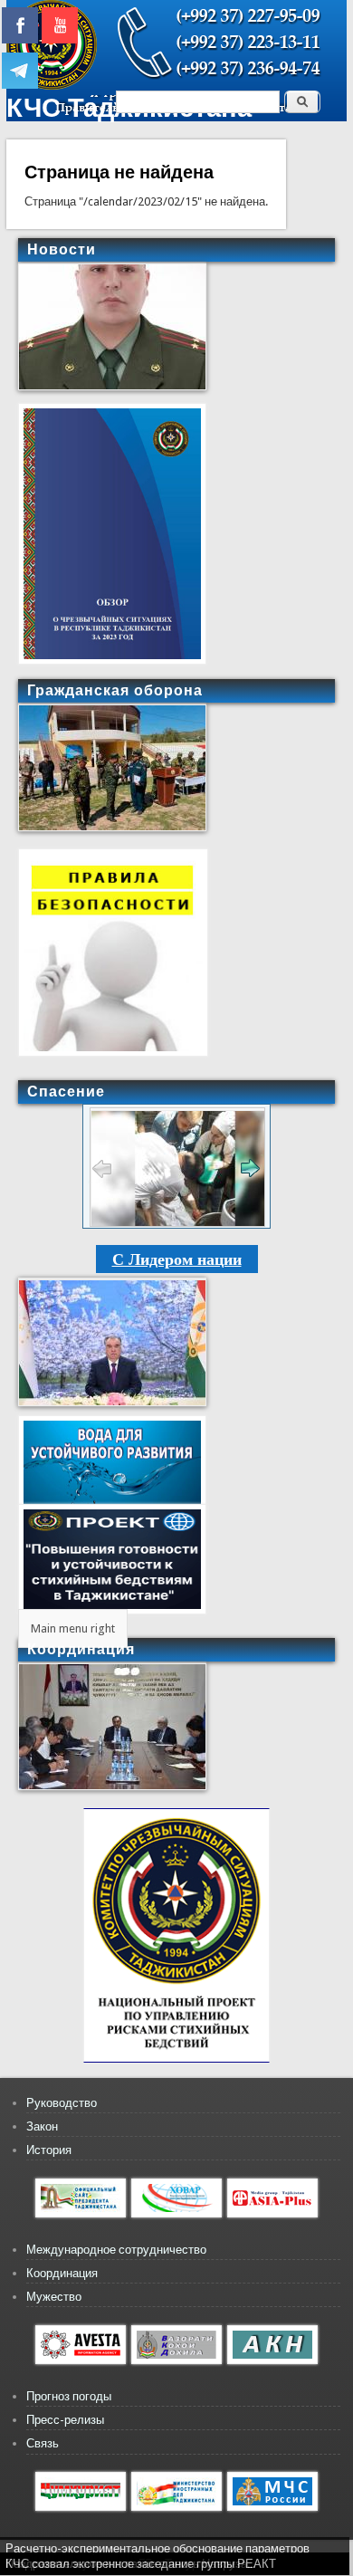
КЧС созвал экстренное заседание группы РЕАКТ (141, 2564)
